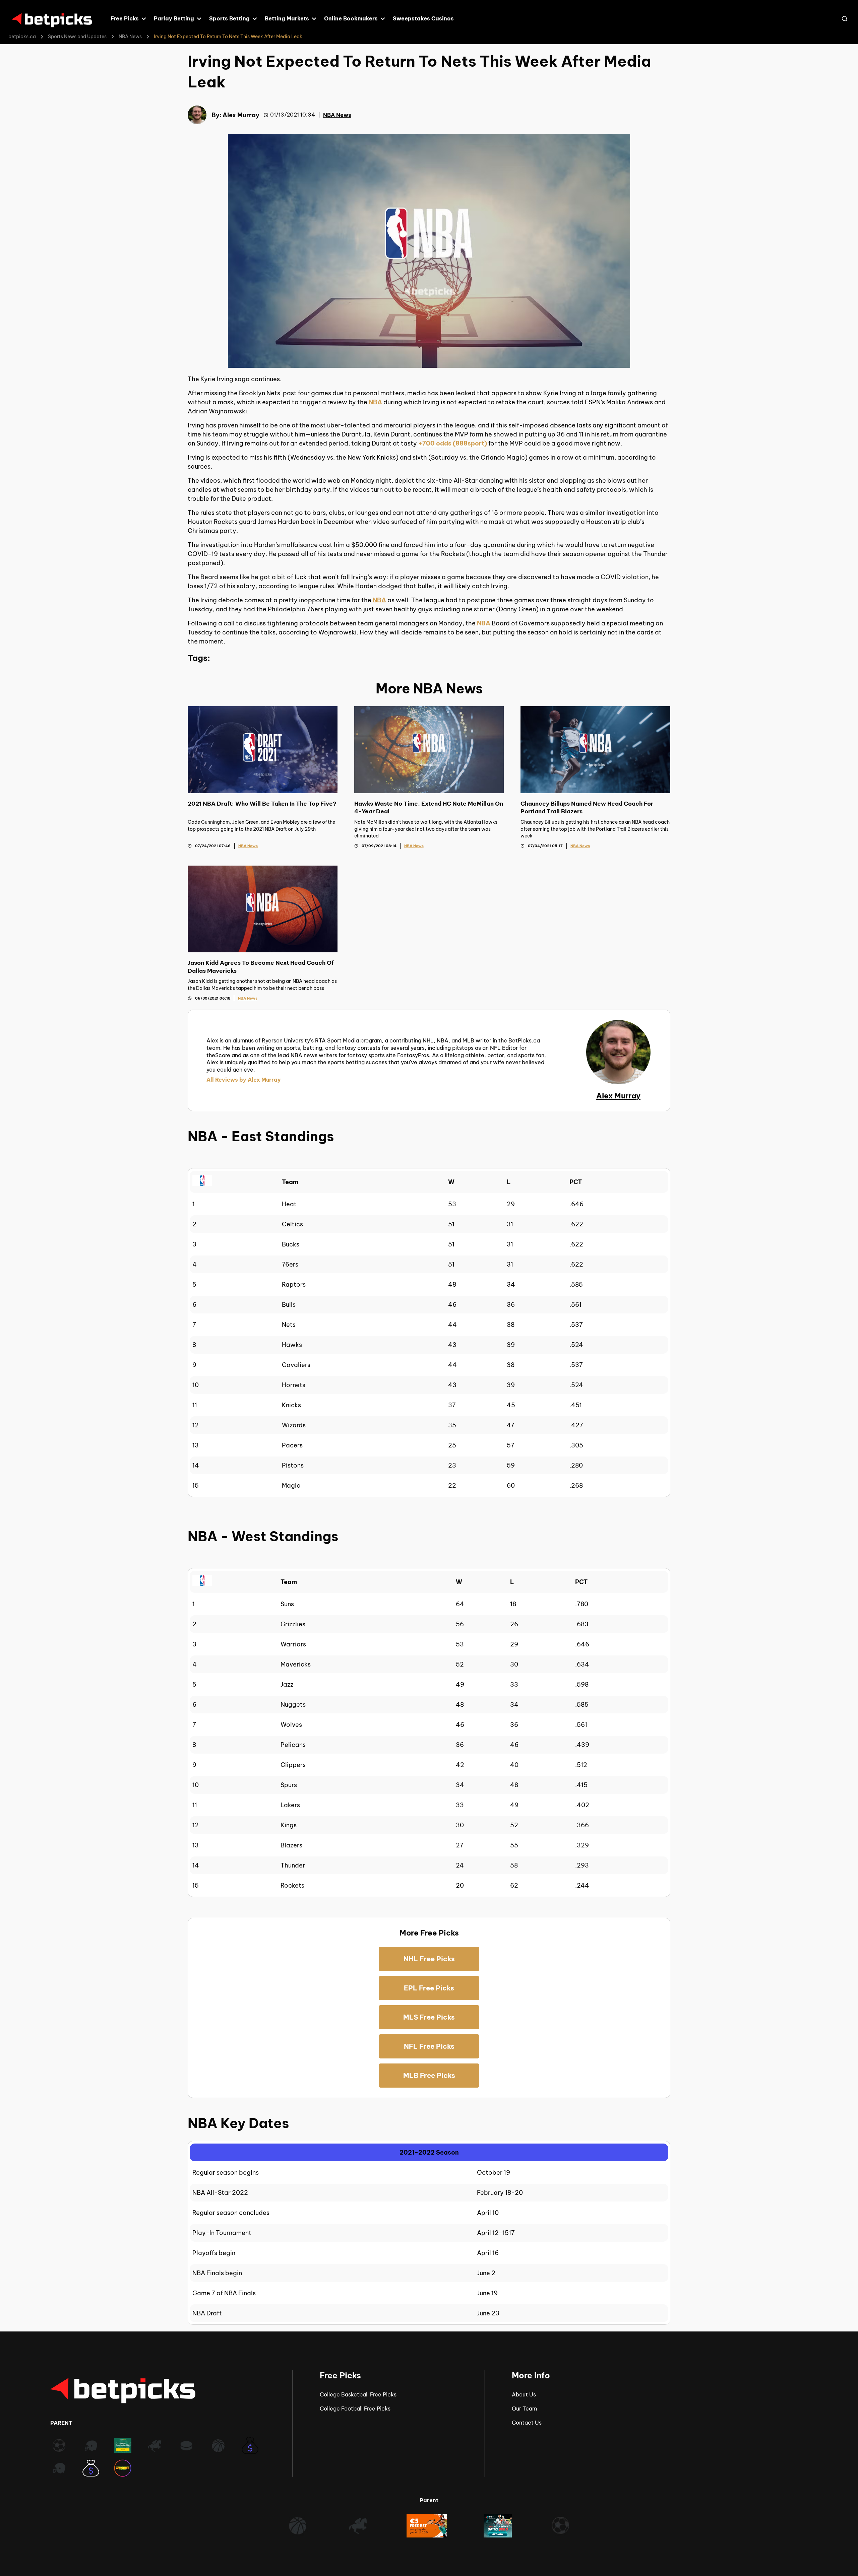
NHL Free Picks (429, 1959)
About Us (524, 2394)
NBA (375, 402)
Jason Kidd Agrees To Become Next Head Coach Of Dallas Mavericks (261, 967)
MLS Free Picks (429, 2017)
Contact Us (527, 2423)
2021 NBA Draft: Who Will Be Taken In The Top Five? (262, 804)
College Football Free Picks (355, 2409)
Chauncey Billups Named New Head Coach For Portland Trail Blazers (587, 807)
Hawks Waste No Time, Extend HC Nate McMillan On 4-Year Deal (429, 807)
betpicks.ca (22, 37)
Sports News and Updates (77, 37)
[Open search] (845, 19)
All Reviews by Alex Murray (244, 1080)
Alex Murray (241, 115)
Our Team (524, 2409)
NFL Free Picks (429, 2046)
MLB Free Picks (429, 2075)
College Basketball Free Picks (358, 2394)
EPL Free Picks (429, 1988)
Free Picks (340, 2375)
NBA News (130, 37)
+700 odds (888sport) (453, 443)
